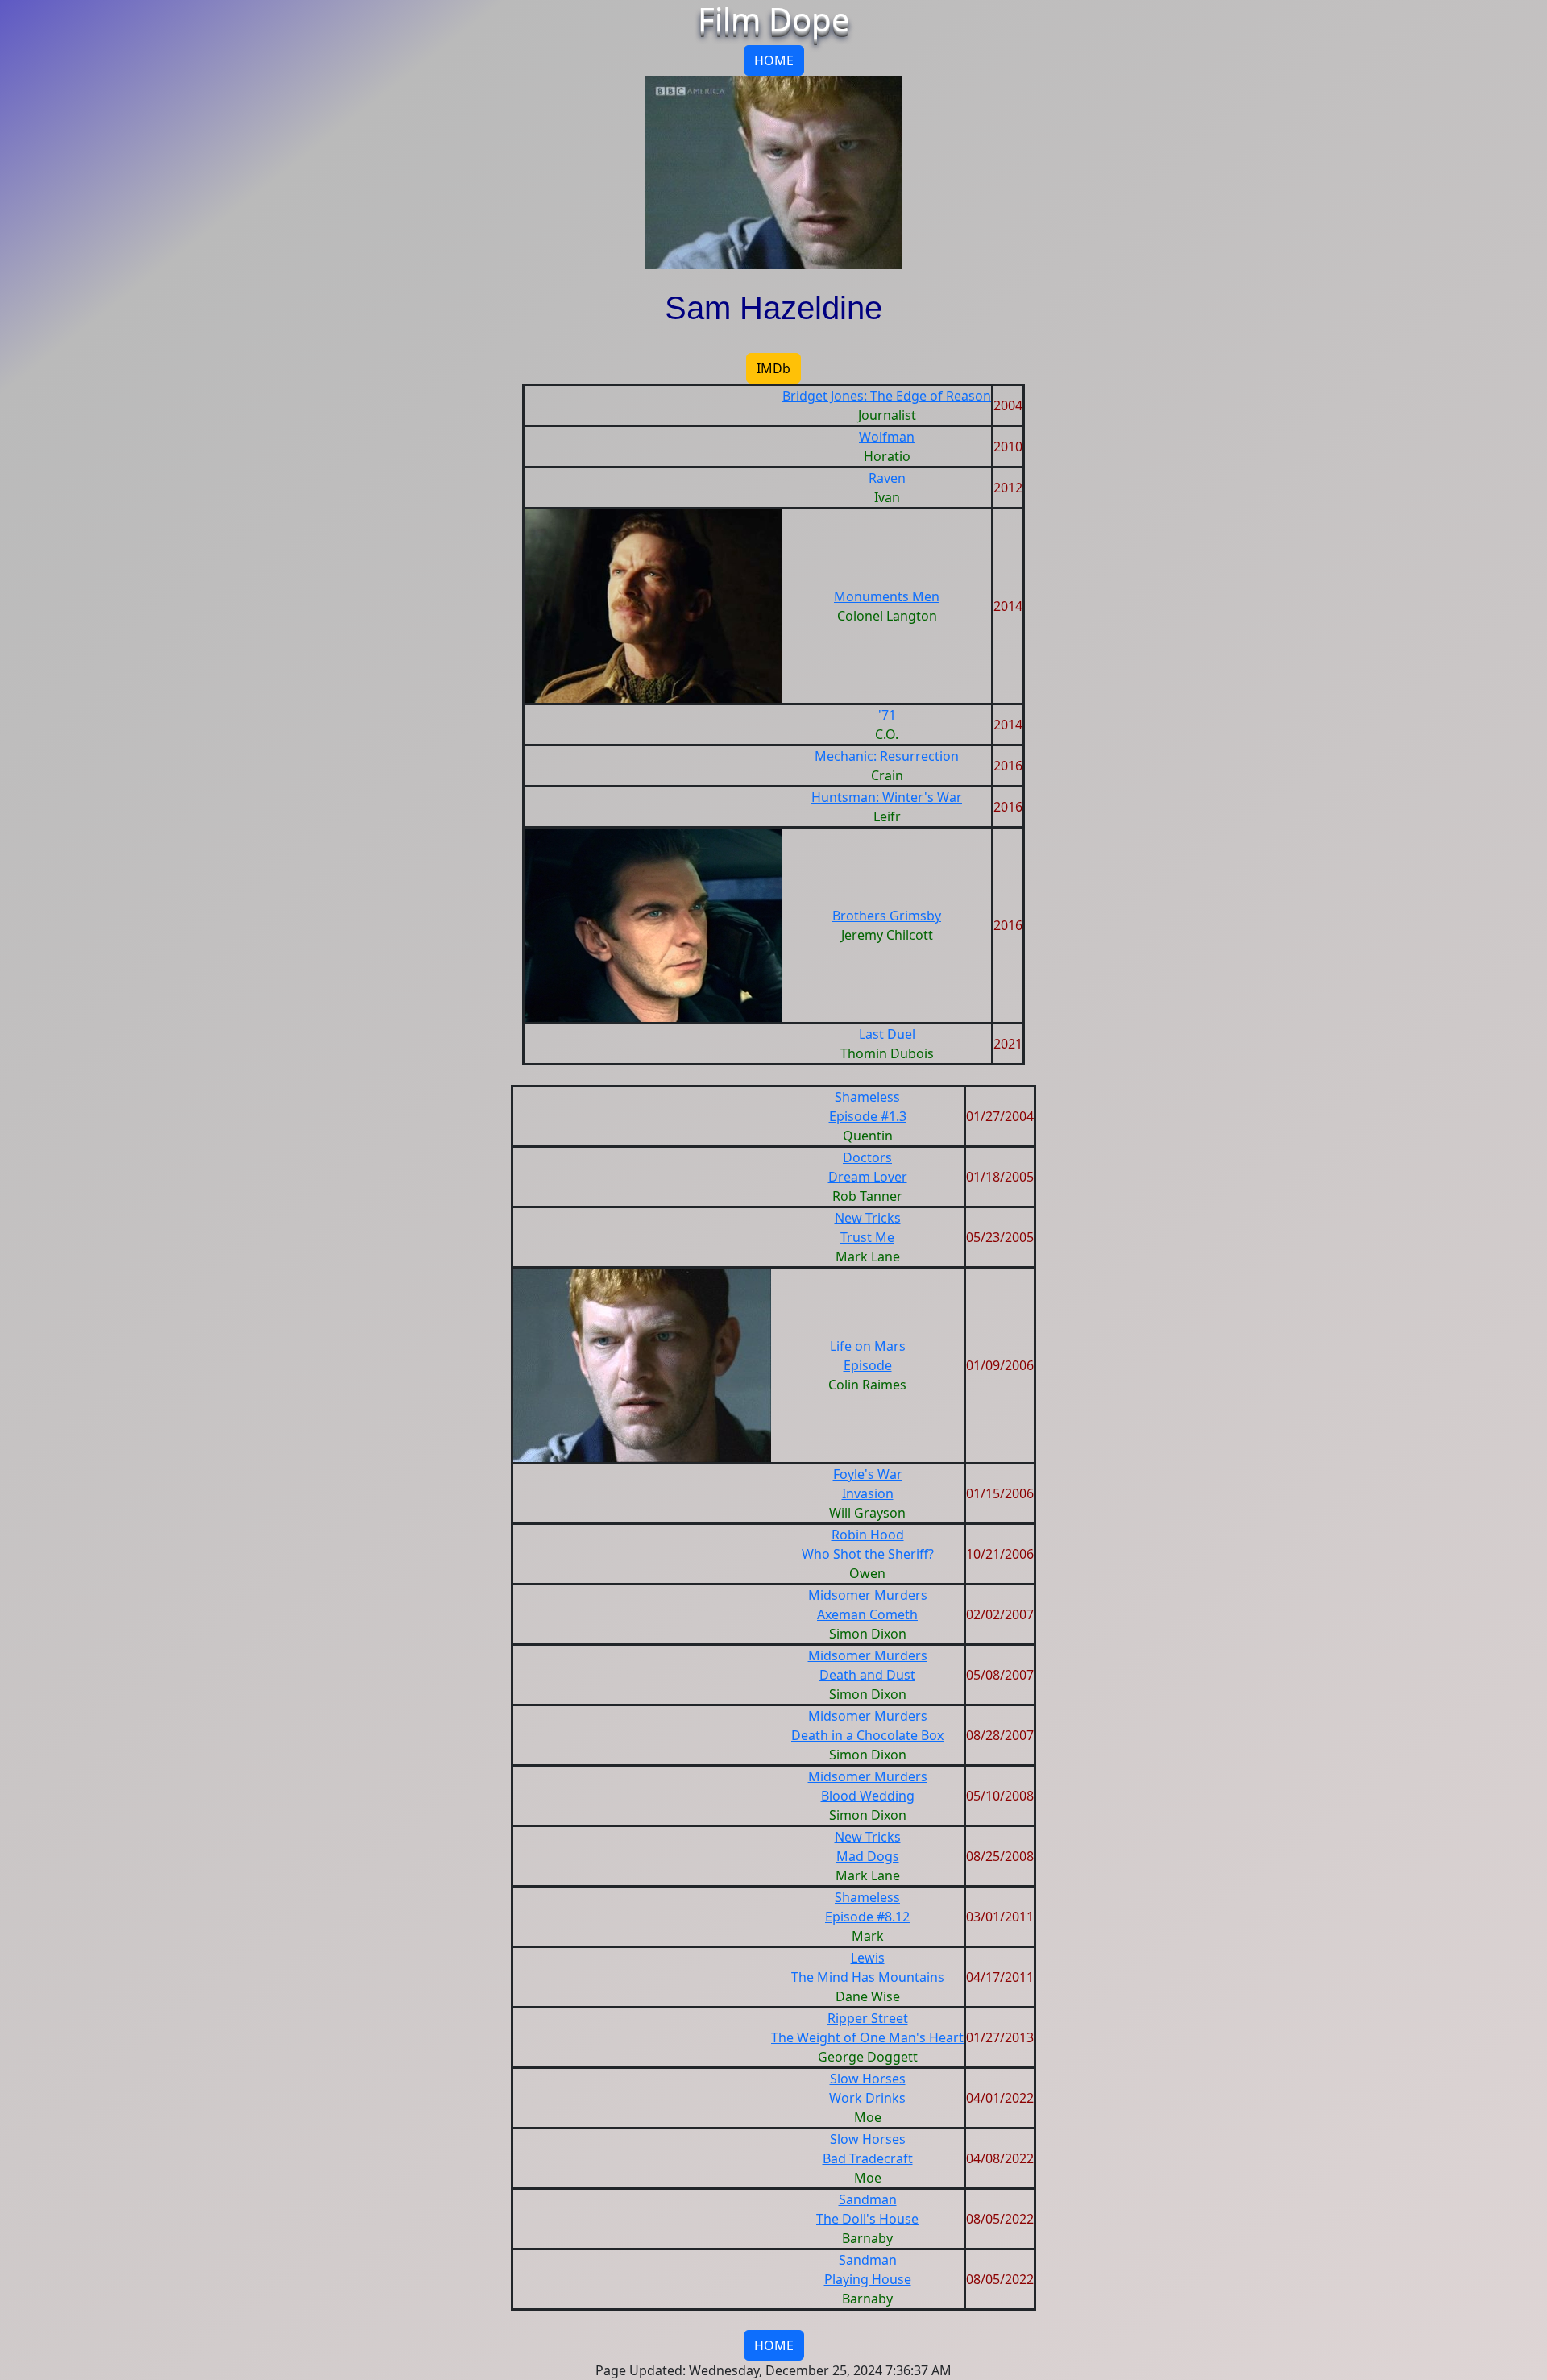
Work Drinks (867, 2098)
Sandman (868, 2199)
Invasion (868, 1493)
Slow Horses (868, 2079)
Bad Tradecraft (868, 2158)
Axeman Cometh (867, 1614)
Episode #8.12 (867, 1917)
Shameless (867, 1097)
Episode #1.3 (868, 1116)
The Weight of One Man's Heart (867, 2037)
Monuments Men (887, 596)
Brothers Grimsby (887, 916)
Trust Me (867, 1237)
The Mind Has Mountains (868, 1977)
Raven (887, 478)
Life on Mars (868, 1346)
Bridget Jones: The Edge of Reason (887, 396)
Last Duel (887, 1034)
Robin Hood (868, 1535)
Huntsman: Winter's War (887, 797)
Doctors (867, 1157)
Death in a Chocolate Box (867, 1735)
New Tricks (868, 1218)
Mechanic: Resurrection (887, 756)
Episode (868, 1365)
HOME (774, 60)
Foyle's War (868, 1474)
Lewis (868, 1958)
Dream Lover (868, 1177)
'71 (887, 715)
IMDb (773, 368)
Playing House (868, 2279)
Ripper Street (868, 2018)
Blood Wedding (868, 1796)
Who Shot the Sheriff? (868, 1554)
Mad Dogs (868, 1856)
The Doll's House (867, 2219)
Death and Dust (867, 1675)
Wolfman (887, 437)
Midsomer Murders (868, 1595)
